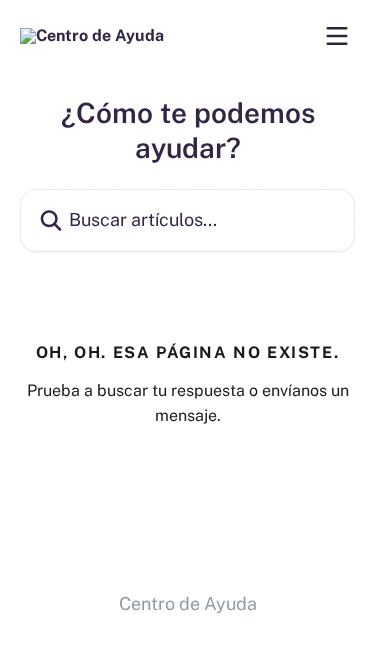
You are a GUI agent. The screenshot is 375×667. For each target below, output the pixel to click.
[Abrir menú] (337, 36)
